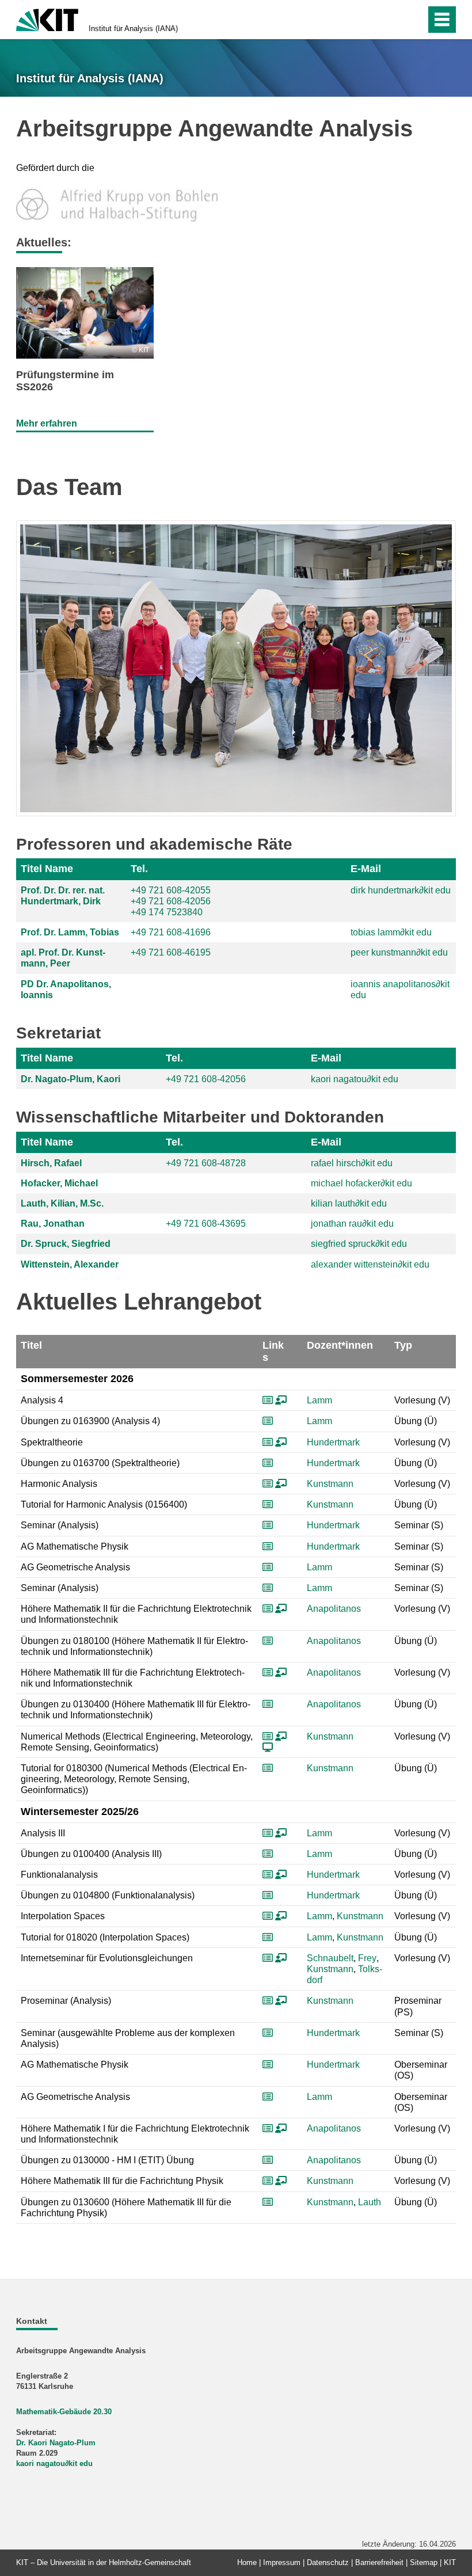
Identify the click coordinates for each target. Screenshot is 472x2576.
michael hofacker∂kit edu (361, 1183)
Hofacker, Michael (59, 1183)
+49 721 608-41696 (171, 932)
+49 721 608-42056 (171, 901)
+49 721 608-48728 (206, 1163)
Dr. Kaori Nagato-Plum (56, 2443)
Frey (367, 1958)
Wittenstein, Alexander (70, 1264)
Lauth (370, 2202)
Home (247, 2562)
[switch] (392, 20)
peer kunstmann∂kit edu (399, 952)
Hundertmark (333, 1442)
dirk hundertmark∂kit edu (401, 890)
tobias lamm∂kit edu (391, 932)
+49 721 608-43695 (206, 1224)
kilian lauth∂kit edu (349, 1203)
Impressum (282, 2562)
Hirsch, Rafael (51, 1163)
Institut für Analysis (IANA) (133, 28)
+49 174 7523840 (167, 912)
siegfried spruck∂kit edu (359, 1244)
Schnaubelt (330, 1958)
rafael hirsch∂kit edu (352, 1163)
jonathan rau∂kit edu (352, 1224)
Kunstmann (330, 1484)
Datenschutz (328, 2562)
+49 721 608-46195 (171, 952)
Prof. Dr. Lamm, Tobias (70, 932)
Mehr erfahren (47, 423)
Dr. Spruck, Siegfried (66, 1244)
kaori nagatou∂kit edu (355, 1079)
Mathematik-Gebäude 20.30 (64, 2412)
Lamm (319, 1400)
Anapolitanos (334, 1609)
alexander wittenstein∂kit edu (370, 1264)
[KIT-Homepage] (47, 19)
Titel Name (47, 869)
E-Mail (366, 869)
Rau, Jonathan (53, 1224)
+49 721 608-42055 (171, 890)
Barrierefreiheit (379, 2562)
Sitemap (424, 2562)
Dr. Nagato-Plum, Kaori (71, 1079)
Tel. (139, 869)
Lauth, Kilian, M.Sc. (62, 1203)
